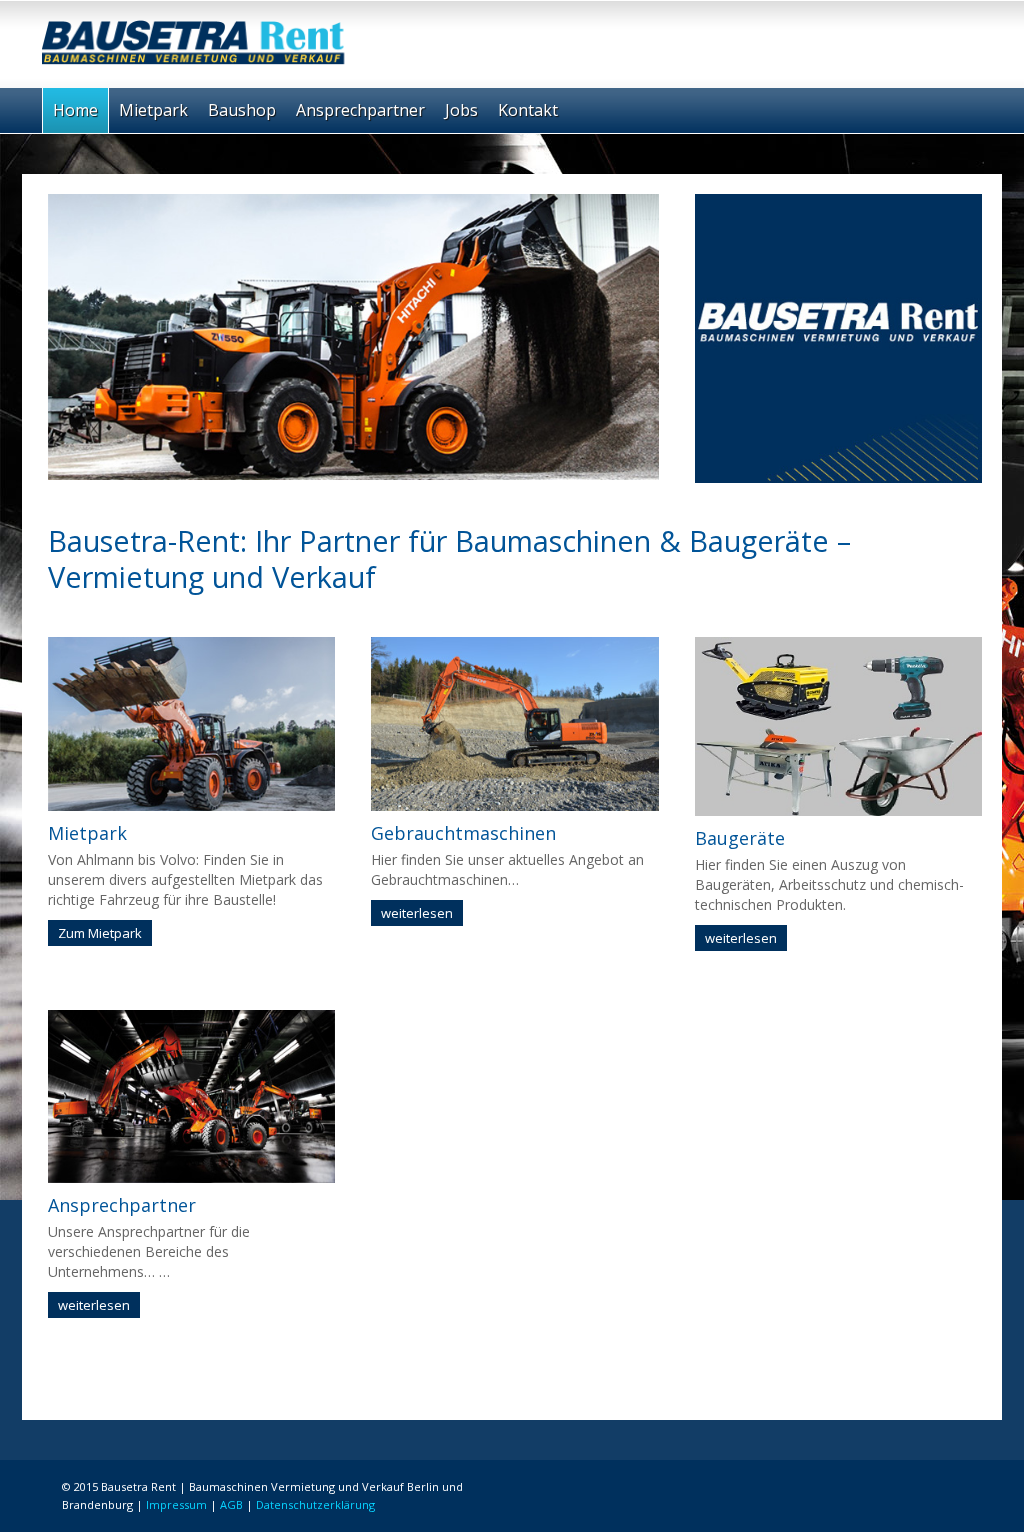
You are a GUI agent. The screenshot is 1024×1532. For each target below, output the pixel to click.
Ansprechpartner (360, 110)
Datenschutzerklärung (315, 1504)
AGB (231, 1504)
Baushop (242, 110)
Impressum (176, 1504)
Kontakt (528, 110)
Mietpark (153, 110)
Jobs (461, 110)
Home (75, 110)
